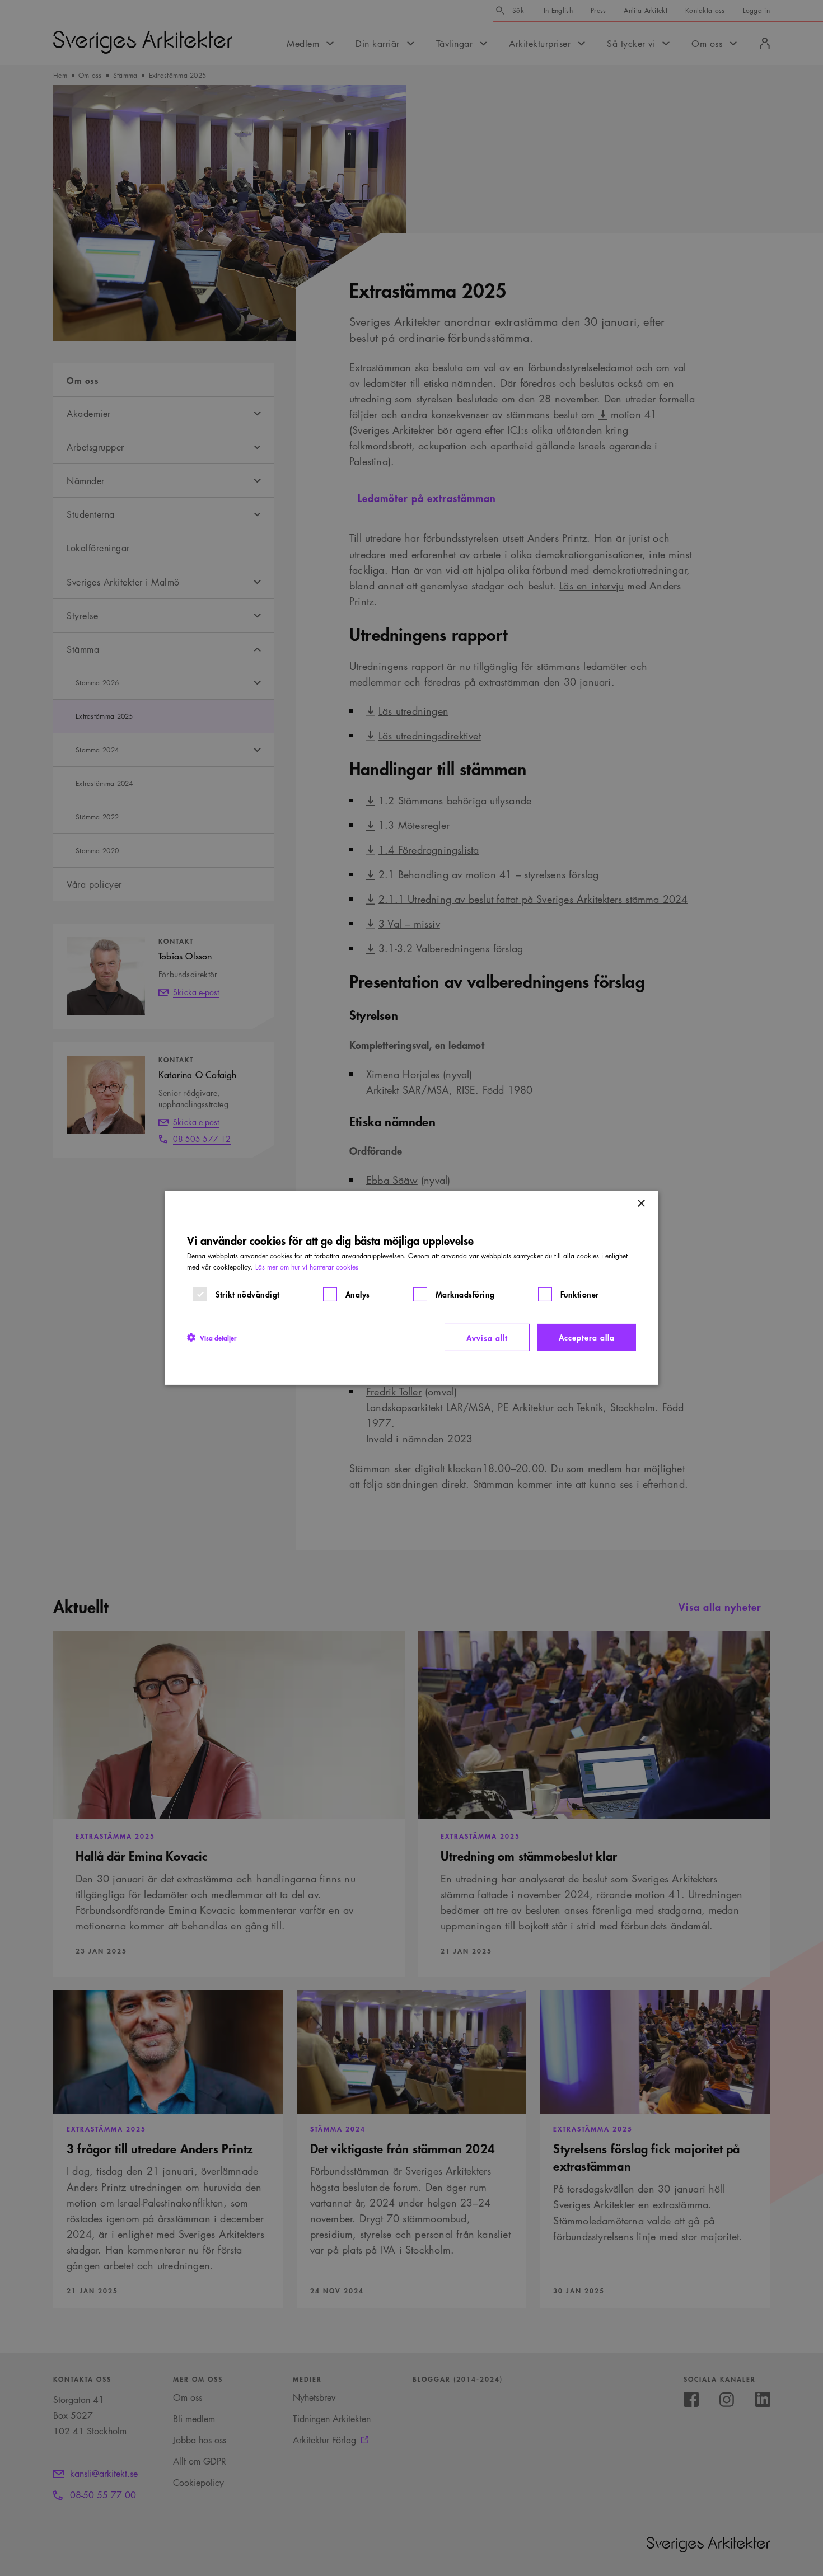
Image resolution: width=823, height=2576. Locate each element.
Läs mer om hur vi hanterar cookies (307, 1267)
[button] (212, 1337)
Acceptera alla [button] (587, 1337)
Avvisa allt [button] (487, 1338)
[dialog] (411, 1288)
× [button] (641, 1204)
